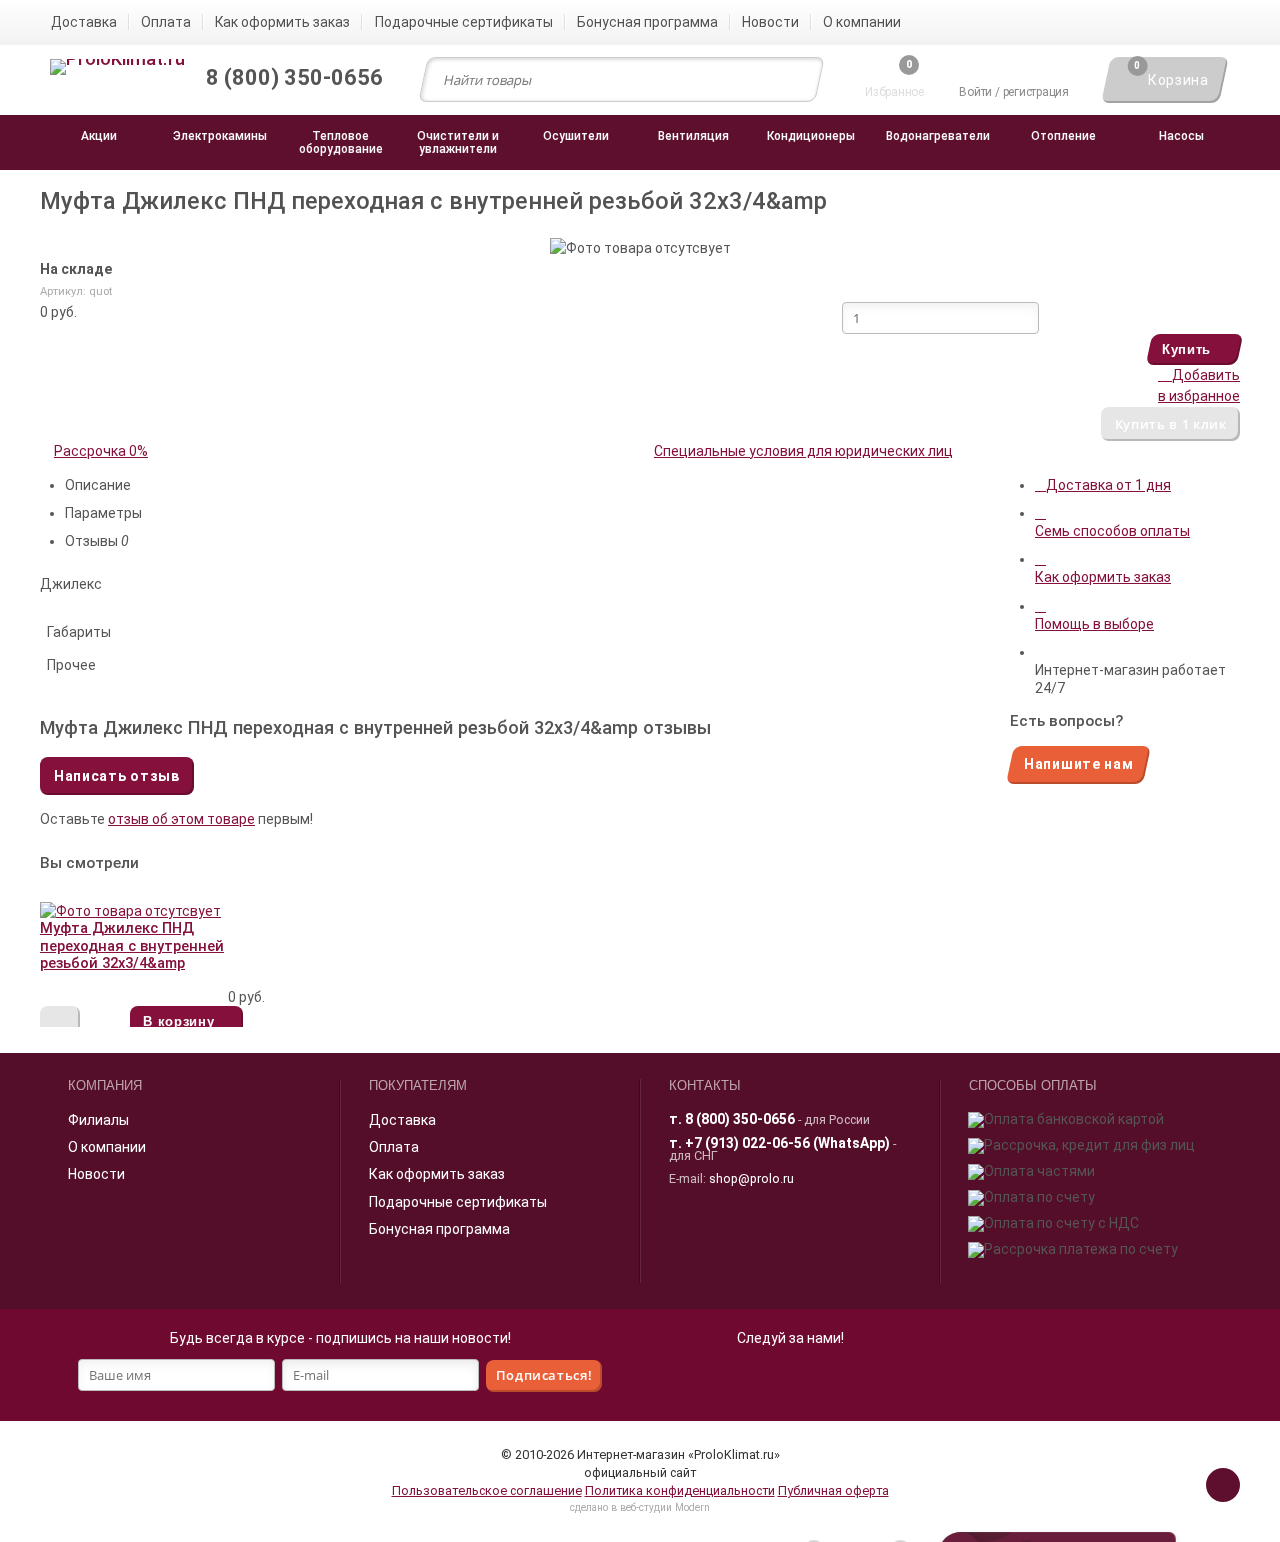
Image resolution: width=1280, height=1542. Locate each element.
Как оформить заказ (437, 1174)
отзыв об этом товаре (181, 819)
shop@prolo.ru (751, 1178)
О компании (107, 1147)
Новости (96, 1174)
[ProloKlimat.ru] (117, 68)
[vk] (812, 1379)
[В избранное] (60, 1023)
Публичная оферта (833, 1490)
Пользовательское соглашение (487, 1490)
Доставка (402, 1120)
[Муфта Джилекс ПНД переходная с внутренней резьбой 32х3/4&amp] (130, 911)
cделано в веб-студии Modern (640, 1507)
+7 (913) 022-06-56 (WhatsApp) (787, 1143)
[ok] (768, 1379)
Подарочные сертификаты (458, 1202)
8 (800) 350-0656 (740, 1119)
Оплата (394, 1147)
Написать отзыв (117, 776)
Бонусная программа (439, 1229)
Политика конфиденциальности (680, 1490)
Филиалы (98, 1120)
